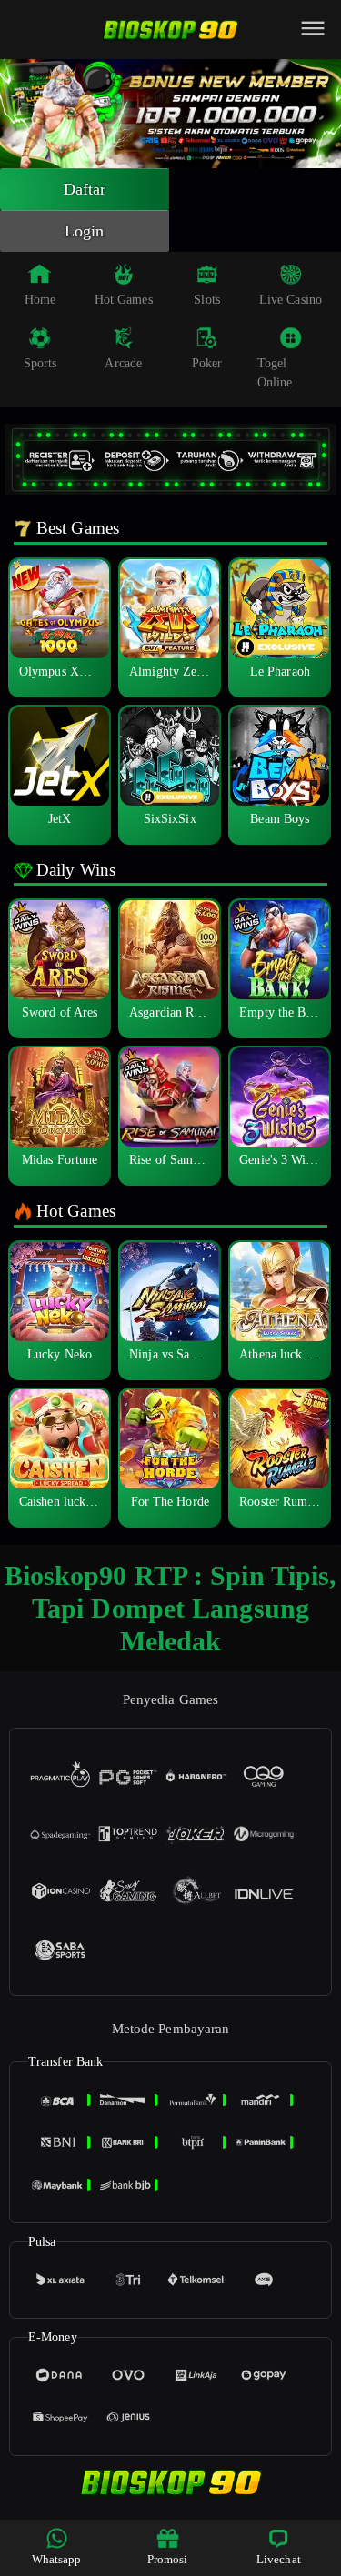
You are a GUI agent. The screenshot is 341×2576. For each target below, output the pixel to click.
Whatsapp (57, 2559)
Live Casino (291, 300)
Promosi (168, 2559)
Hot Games (124, 300)
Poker (207, 363)
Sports (40, 363)
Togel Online (275, 373)
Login (85, 231)
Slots (207, 300)
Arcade (123, 363)
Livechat (279, 2559)
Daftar (85, 189)
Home (40, 300)
